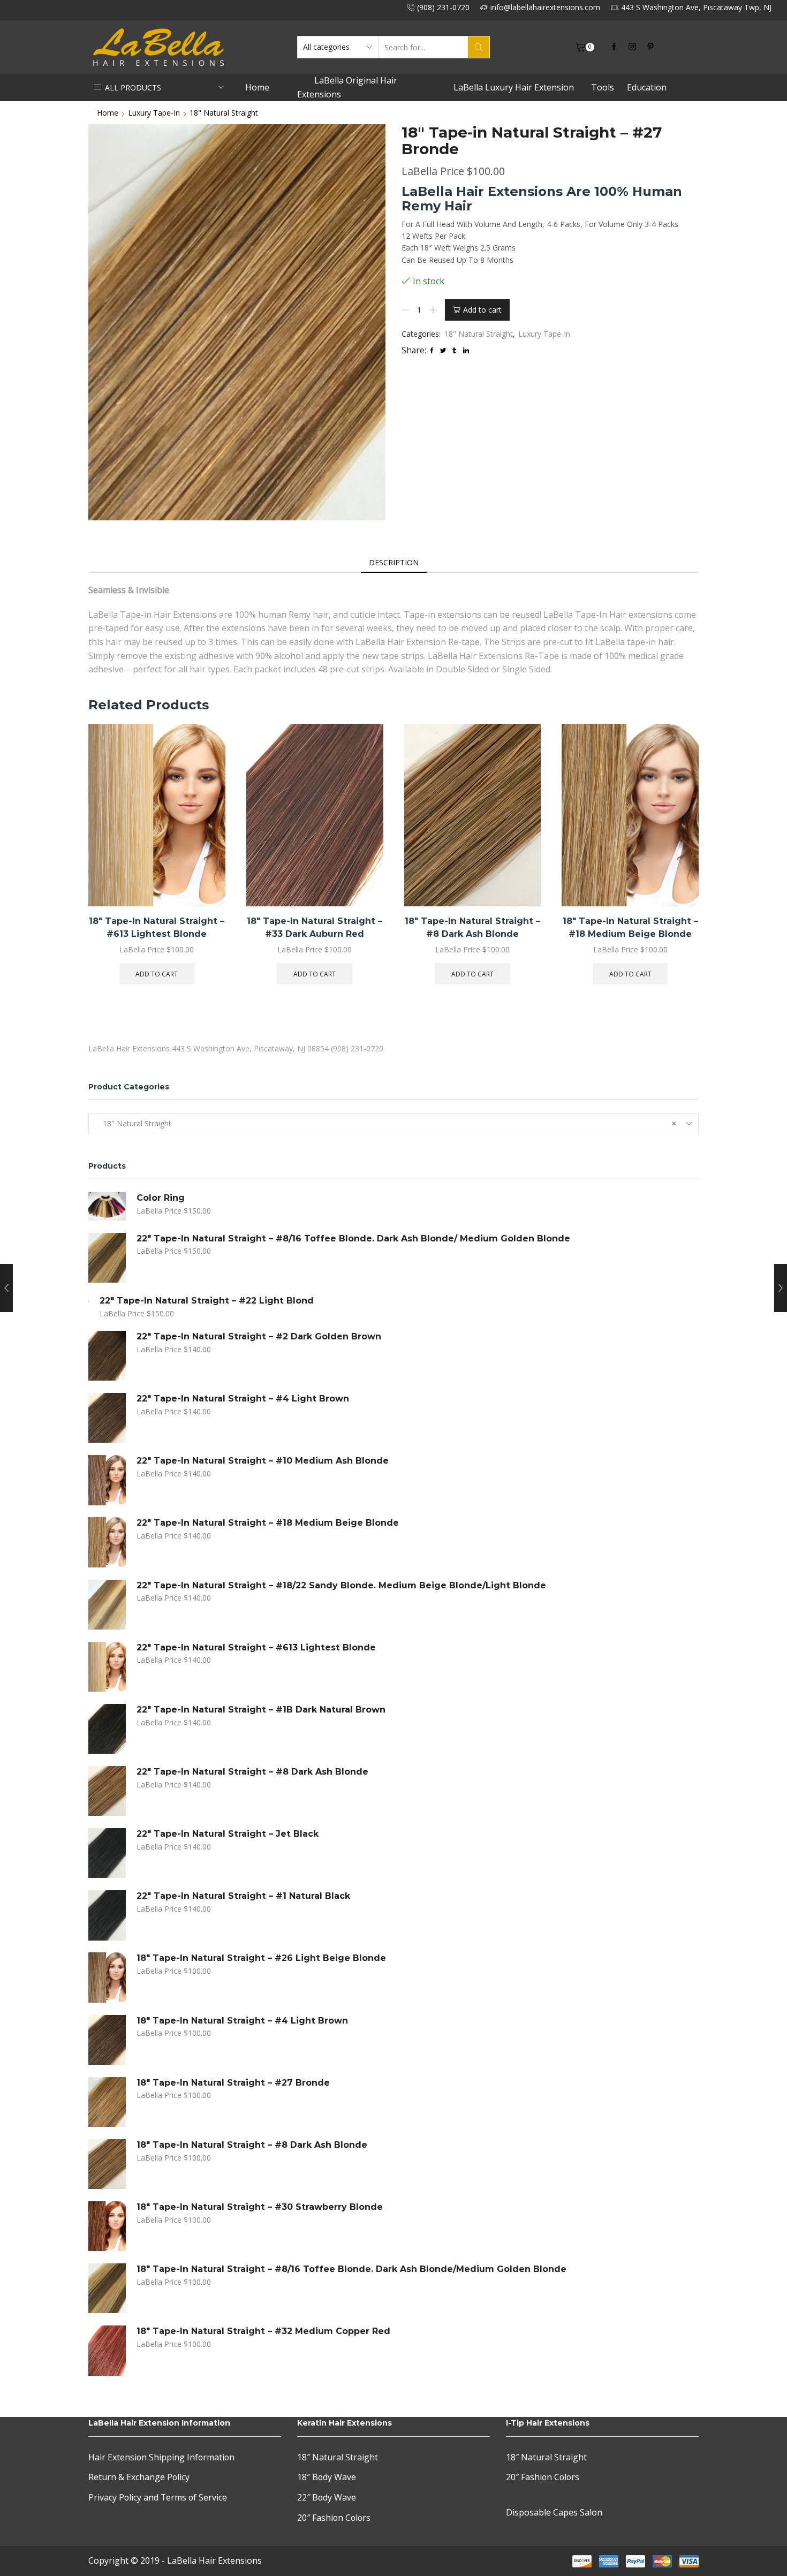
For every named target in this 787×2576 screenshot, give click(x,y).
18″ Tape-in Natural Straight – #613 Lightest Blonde (157, 927)
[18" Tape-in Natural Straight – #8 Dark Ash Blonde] (107, 2164)
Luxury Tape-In (154, 113)
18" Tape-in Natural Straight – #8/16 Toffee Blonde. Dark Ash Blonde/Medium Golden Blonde (351, 2269)
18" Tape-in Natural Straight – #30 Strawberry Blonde (260, 2207)
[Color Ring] (107, 1206)
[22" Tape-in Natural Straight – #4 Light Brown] (107, 1418)
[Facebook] (614, 47)
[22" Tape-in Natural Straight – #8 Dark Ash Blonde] (107, 1791)
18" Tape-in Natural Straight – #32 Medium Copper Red (263, 2331)
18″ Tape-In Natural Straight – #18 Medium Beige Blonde (630, 927)
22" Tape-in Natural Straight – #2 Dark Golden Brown (259, 1336)
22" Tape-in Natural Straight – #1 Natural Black (243, 1896)
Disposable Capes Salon (554, 2512)
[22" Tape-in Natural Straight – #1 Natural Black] (107, 1915)
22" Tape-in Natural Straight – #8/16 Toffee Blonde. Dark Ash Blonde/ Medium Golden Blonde (353, 1238)
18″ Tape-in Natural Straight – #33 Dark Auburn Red (315, 927)
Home (257, 87)
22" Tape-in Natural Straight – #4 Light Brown (243, 1399)
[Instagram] (632, 47)
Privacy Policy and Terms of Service (158, 2497)
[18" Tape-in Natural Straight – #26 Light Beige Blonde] (107, 1977)
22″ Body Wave (327, 2497)
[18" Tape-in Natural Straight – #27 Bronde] (107, 2102)
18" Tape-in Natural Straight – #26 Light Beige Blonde (261, 1958)
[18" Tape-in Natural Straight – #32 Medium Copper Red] (107, 2350)
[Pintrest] (650, 47)
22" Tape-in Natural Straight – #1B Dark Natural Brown (261, 1710)
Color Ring (161, 1198)
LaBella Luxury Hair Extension (514, 87)
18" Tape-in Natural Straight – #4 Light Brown (242, 2021)
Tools (603, 87)
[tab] (394, 563)
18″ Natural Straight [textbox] (386, 1123)
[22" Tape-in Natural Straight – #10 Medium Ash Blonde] (107, 1480)
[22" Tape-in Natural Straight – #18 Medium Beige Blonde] (107, 1542)
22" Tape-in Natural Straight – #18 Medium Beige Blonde (268, 1523)
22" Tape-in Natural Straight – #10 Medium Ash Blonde (263, 1461)
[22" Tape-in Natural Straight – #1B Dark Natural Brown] (107, 1729)
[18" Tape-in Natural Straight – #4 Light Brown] (107, 2040)
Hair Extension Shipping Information (161, 2457)
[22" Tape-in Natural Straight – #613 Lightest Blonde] (107, 1667)
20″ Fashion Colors (334, 2518)
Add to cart (482, 310)
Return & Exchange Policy (139, 2477)
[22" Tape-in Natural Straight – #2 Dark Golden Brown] (107, 1356)
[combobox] (393, 1123)
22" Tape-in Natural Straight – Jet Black (228, 1834)
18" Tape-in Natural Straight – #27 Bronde (233, 2083)
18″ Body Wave (327, 2477)
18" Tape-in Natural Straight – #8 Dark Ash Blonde (252, 2145)
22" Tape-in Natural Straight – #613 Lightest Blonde (256, 1647)
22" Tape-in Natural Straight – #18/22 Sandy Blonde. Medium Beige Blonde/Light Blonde (341, 1585)
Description (394, 562)
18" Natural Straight (224, 113)
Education (647, 87)
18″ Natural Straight (338, 2457)
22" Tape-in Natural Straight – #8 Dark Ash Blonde (252, 1772)
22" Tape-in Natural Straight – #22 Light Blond (207, 1301)
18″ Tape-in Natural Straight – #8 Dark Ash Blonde (472, 927)
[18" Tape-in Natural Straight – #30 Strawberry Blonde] (107, 2226)
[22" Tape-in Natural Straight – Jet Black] (107, 1853)
